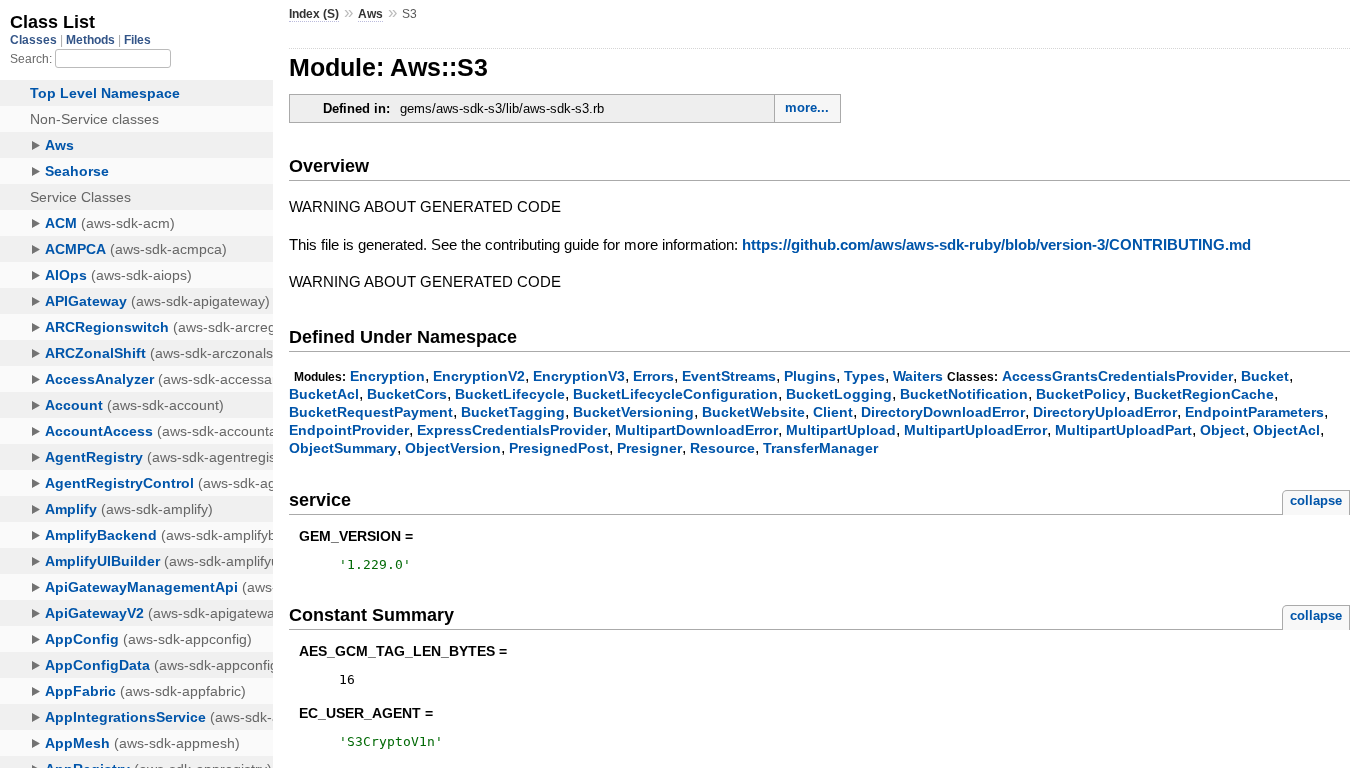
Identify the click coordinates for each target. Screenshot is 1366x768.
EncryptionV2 (479, 376)
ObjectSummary (343, 448)
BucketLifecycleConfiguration (675, 394)
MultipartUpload (841, 430)
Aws (370, 14)
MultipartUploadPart (1123, 430)
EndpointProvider (349, 430)
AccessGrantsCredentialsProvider (1117, 376)
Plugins (810, 376)
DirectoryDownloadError (943, 412)
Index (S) (314, 14)
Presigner (649, 448)
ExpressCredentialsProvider (512, 430)
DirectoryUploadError (1105, 412)
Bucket (1265, 376)
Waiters (918, 376)
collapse (1316, 500)
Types (864, 376)
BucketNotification (964, 394)
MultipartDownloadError (696, 430)
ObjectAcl (1286, 430)
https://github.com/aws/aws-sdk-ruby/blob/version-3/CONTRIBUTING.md (996, 244)
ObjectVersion (453, 448)
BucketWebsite (753, 412)
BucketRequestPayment (371, 412)
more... (807, 107)
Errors (653, 376)
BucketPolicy (1081, 394)
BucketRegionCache (1204, 394)
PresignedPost (559, 448)
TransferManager (820, 448)
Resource (722, 448)
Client (833, 412)
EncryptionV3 (579, 376)
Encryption (387, 376)
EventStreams (729, 376)
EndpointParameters (1254, 412)
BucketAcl (324, 394)
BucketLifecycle (510, 394)
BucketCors (407, 394)
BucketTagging (513, 412)
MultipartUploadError (975, 430)
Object (1222, 430)
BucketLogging (839, 394)
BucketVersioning (633, 412)
